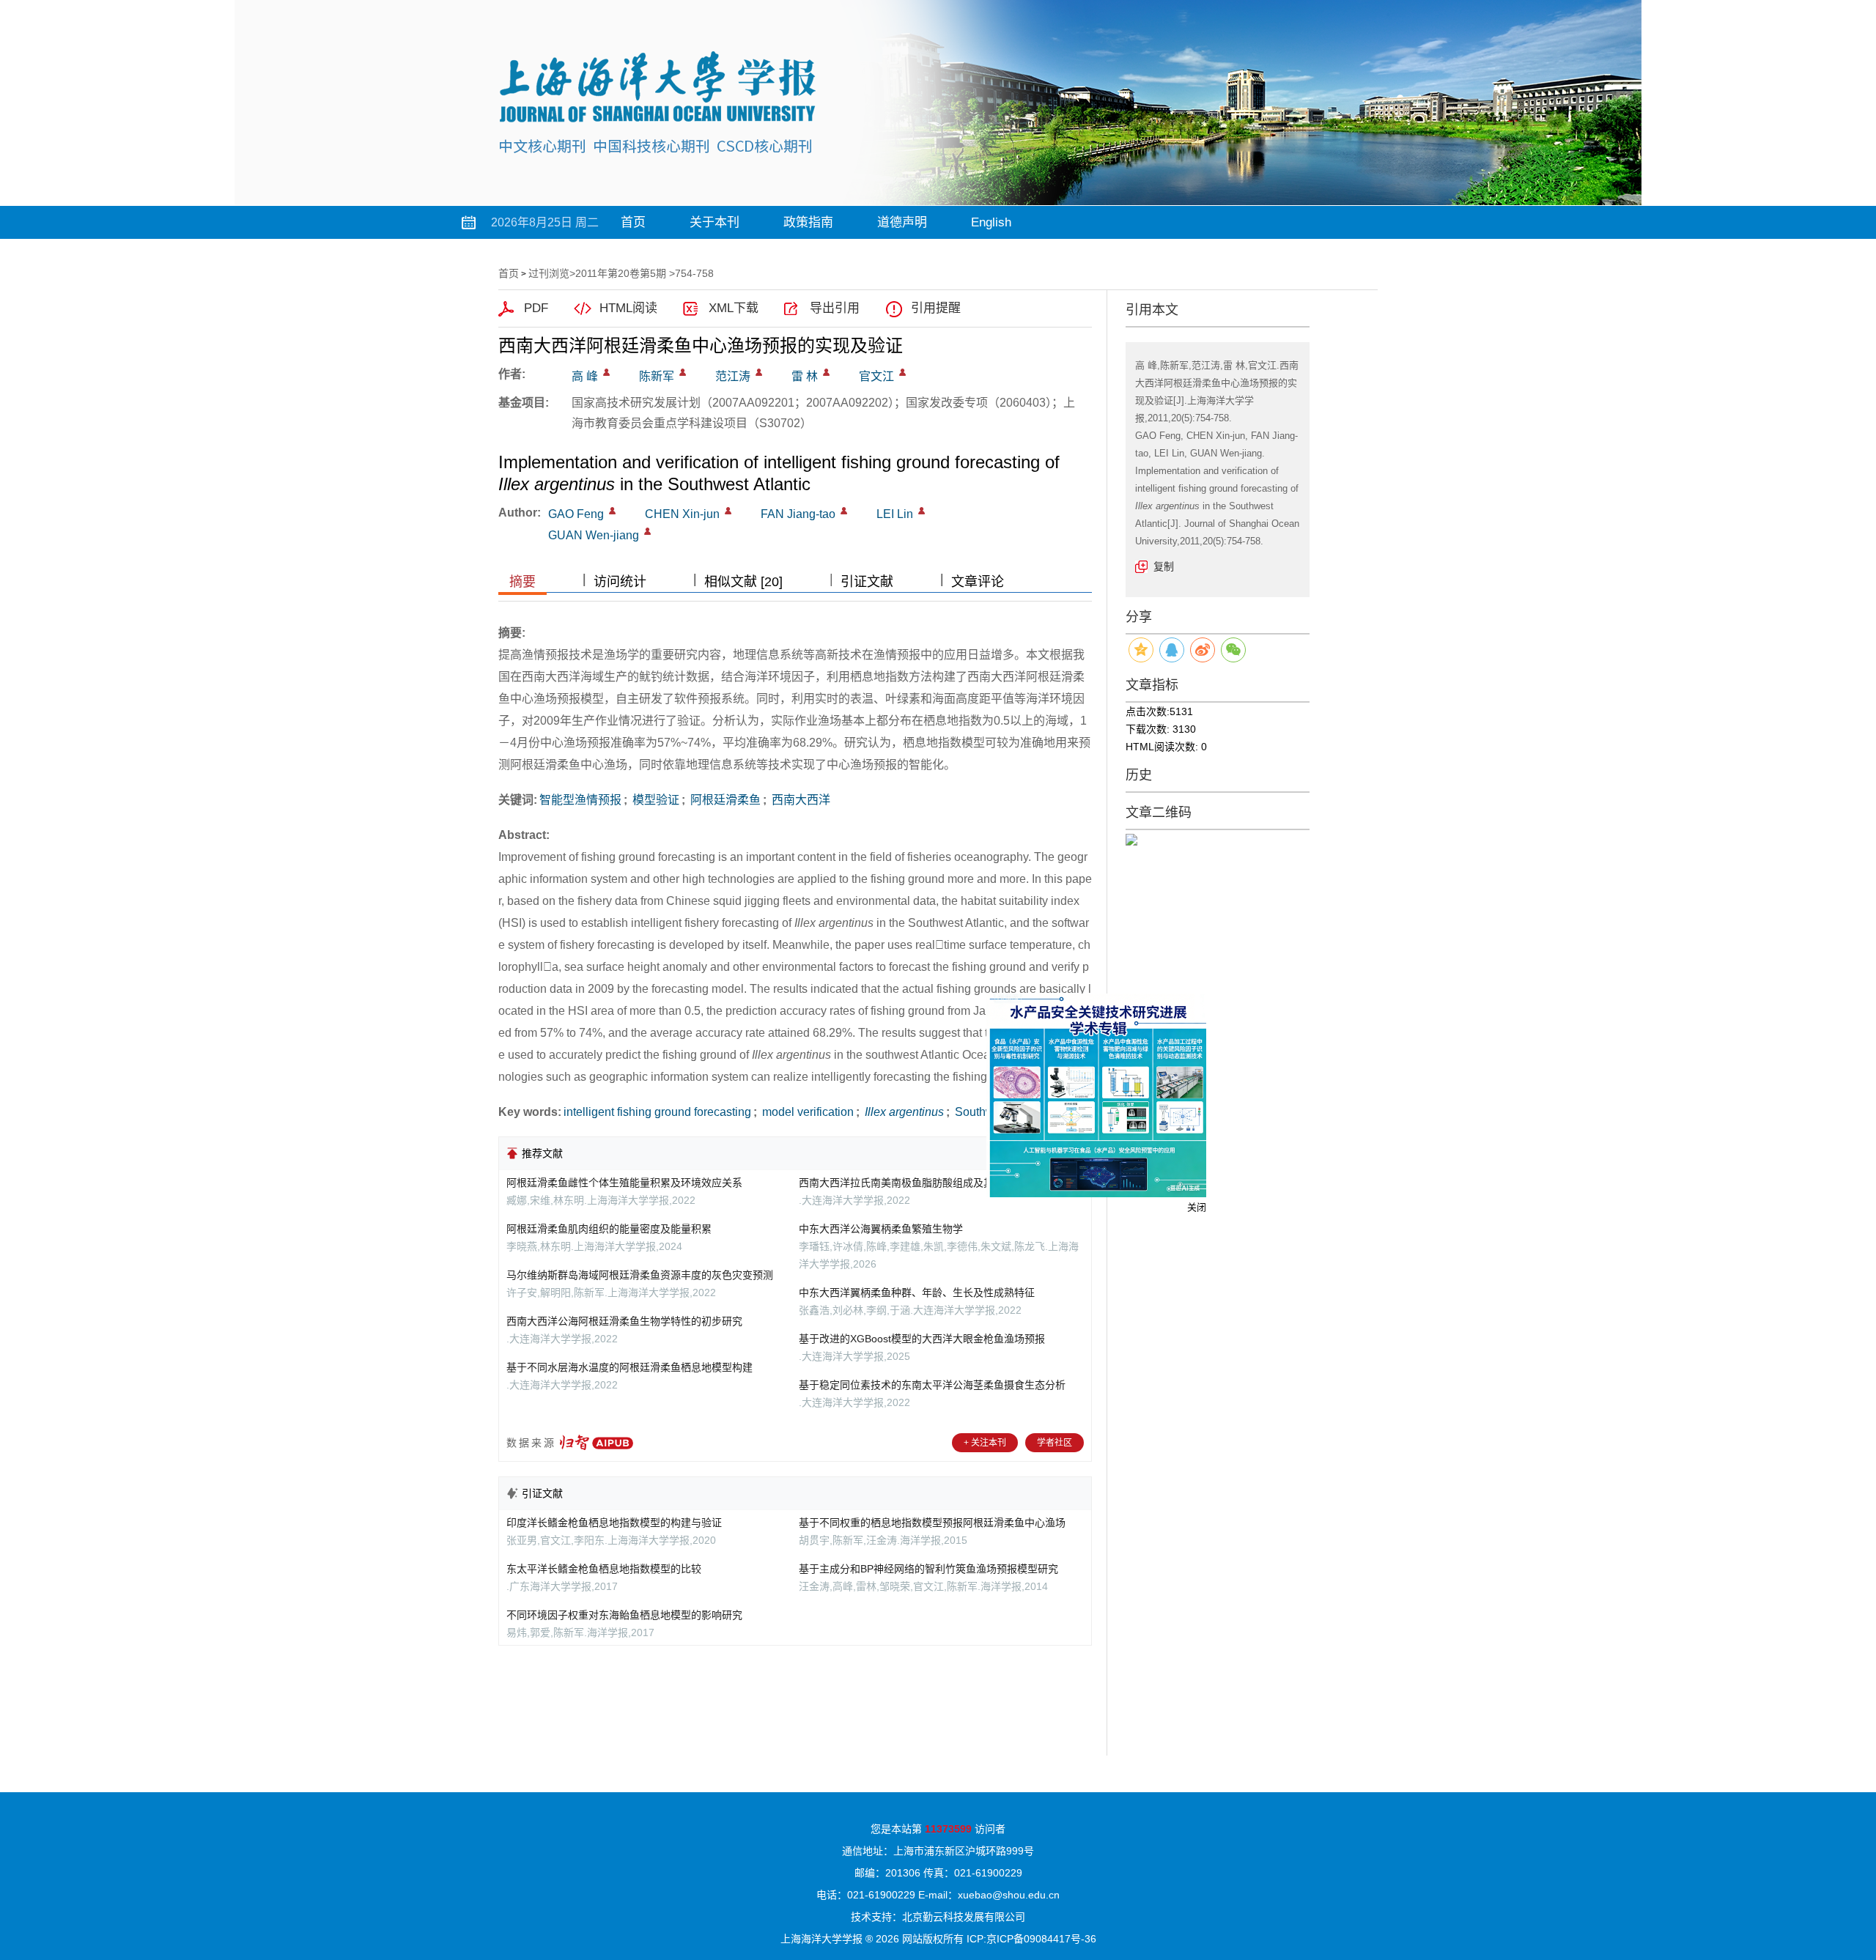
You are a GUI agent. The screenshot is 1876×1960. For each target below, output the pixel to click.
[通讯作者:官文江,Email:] (902, 372)
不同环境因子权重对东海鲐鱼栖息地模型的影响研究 (624, 1615)
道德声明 (902, 222)
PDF (536, 308)
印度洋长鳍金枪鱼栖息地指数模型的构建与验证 (614, 1523)
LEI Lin (895, 514)
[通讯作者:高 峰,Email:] (606, 372)
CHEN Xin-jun (682, 514)
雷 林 (805, 376)
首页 (633, 222)
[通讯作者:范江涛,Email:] (759, 372)
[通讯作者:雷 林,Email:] (826, 372)
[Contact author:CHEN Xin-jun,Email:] (728, 511)
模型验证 (654, 800)
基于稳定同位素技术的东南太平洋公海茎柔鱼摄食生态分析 (932, 1385)
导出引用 (835, 308)
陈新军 (657, 376)
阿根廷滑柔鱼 (724, 800)
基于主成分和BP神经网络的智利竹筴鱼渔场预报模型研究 (928, 1569)
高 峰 (585, 376)
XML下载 (734, 308)
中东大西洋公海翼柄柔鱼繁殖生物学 (881, 1229)
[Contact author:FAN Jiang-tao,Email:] (844, 511)
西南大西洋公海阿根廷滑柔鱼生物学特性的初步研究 (624, 1321)
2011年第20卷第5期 (621, 273)
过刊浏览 (549, 273)
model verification (806, 1112)
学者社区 (1055, 1443)
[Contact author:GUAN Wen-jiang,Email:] (647, 531)
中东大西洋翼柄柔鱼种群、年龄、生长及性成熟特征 (917, 1293)
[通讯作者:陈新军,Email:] (683, 372)
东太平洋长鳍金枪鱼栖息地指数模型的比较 (604, 1569)
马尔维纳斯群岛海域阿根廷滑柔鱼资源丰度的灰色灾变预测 (640, 1275)
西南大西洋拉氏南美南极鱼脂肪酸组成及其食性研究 (917, 1183)
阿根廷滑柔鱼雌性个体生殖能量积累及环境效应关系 (624, 1183)
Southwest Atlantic (1001, 1112)
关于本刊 (714, 222)
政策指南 (808, 222)
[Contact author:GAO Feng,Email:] (612, 511)
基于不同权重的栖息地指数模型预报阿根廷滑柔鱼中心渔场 (932, 1523)
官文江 (876, 376)
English (991, 222)
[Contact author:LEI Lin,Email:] (922, 511)
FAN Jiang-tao (798, 514)
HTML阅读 (628, 308)
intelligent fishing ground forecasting (657, 1112)
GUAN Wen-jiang (594, 535)
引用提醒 (936, 308)
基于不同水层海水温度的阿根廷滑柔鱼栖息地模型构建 (629, 1367)
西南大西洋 (799, 800)
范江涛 (733, 376)
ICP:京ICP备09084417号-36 (1031, 1939)
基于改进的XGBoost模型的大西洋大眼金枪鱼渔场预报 (922, 1339)
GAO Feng (576, 514)
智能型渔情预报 (580, 800)
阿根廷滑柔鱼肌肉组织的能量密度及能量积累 (609, 1229)
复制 (1164, 566)
